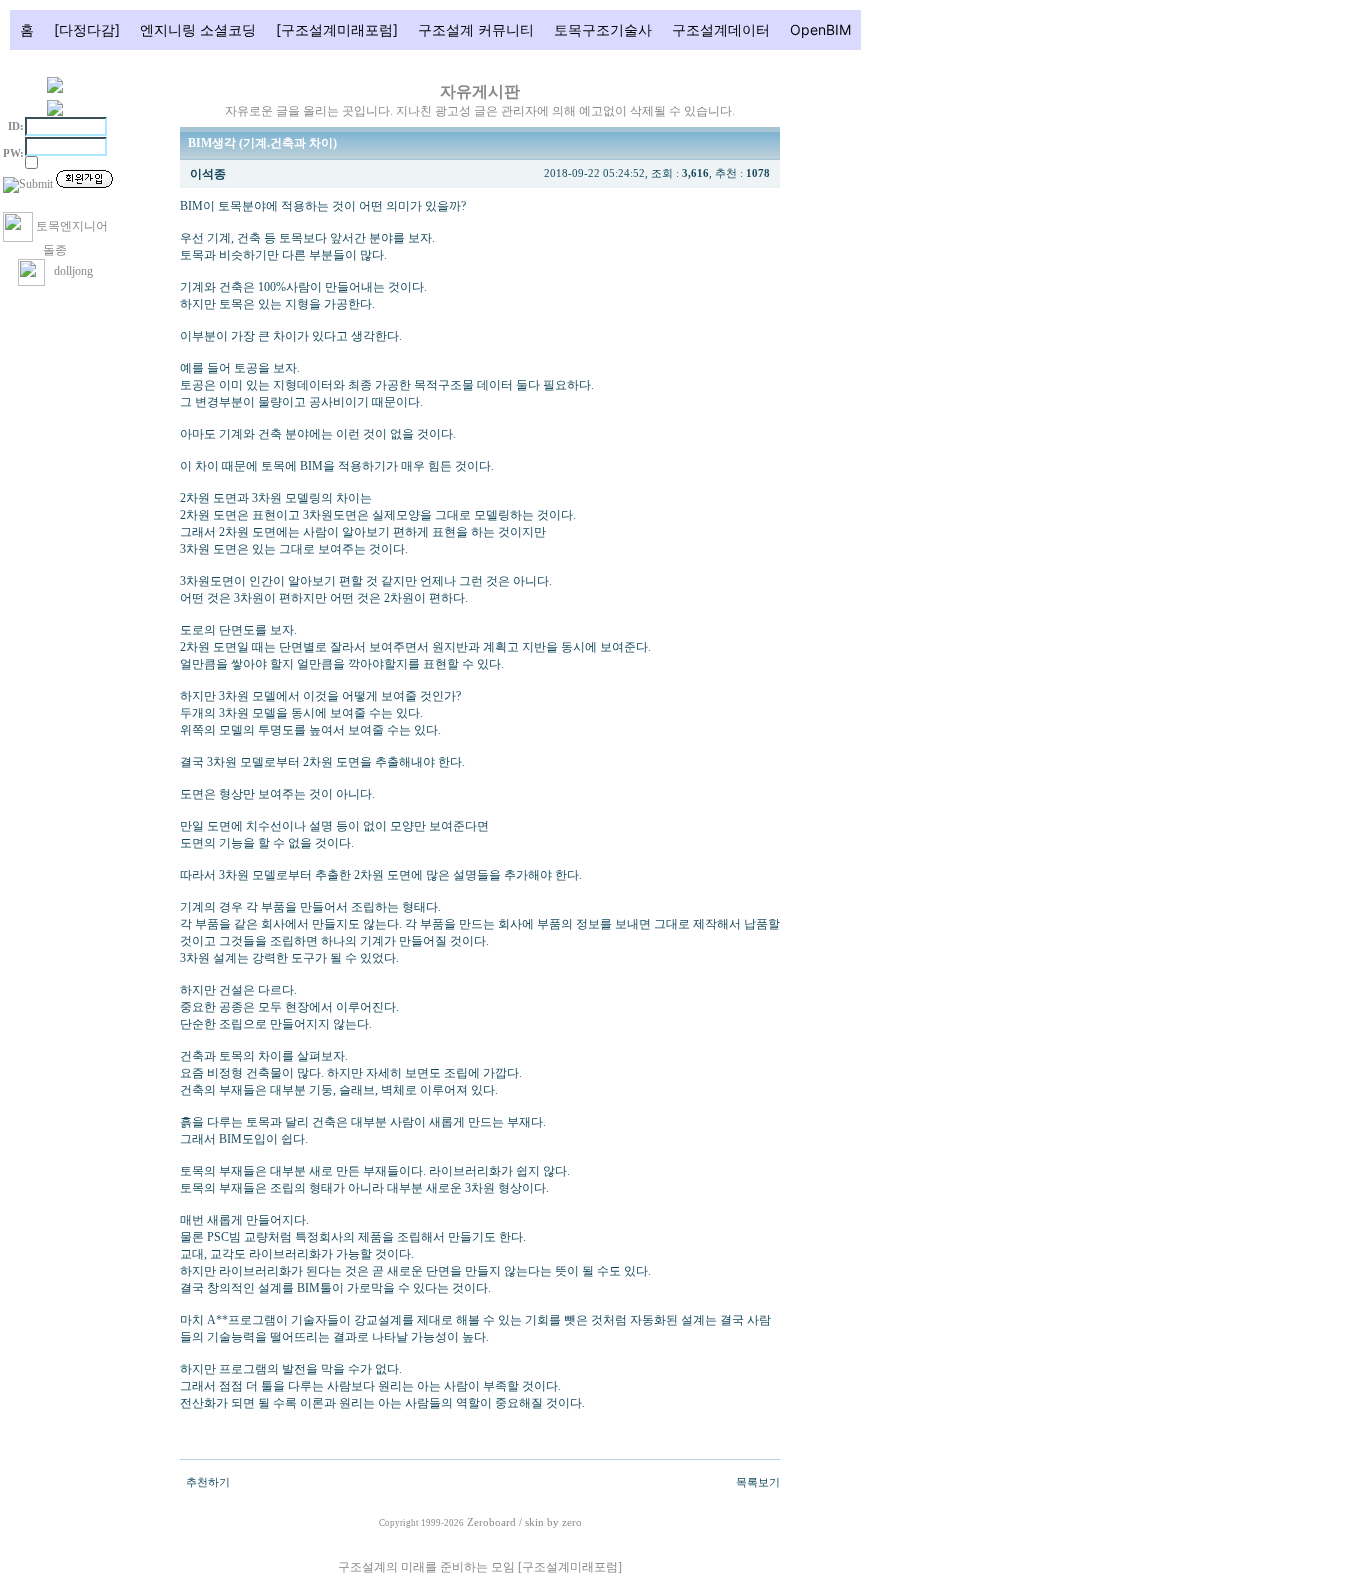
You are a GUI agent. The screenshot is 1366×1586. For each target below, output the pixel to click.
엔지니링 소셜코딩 (198, 29)
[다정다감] (87, 29)
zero (572, 1522)
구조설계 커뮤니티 (476, 29)
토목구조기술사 (603, 29)
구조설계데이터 (721, 29)
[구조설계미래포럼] (337, 29)
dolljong (69, 271)
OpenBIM (820, 29)
